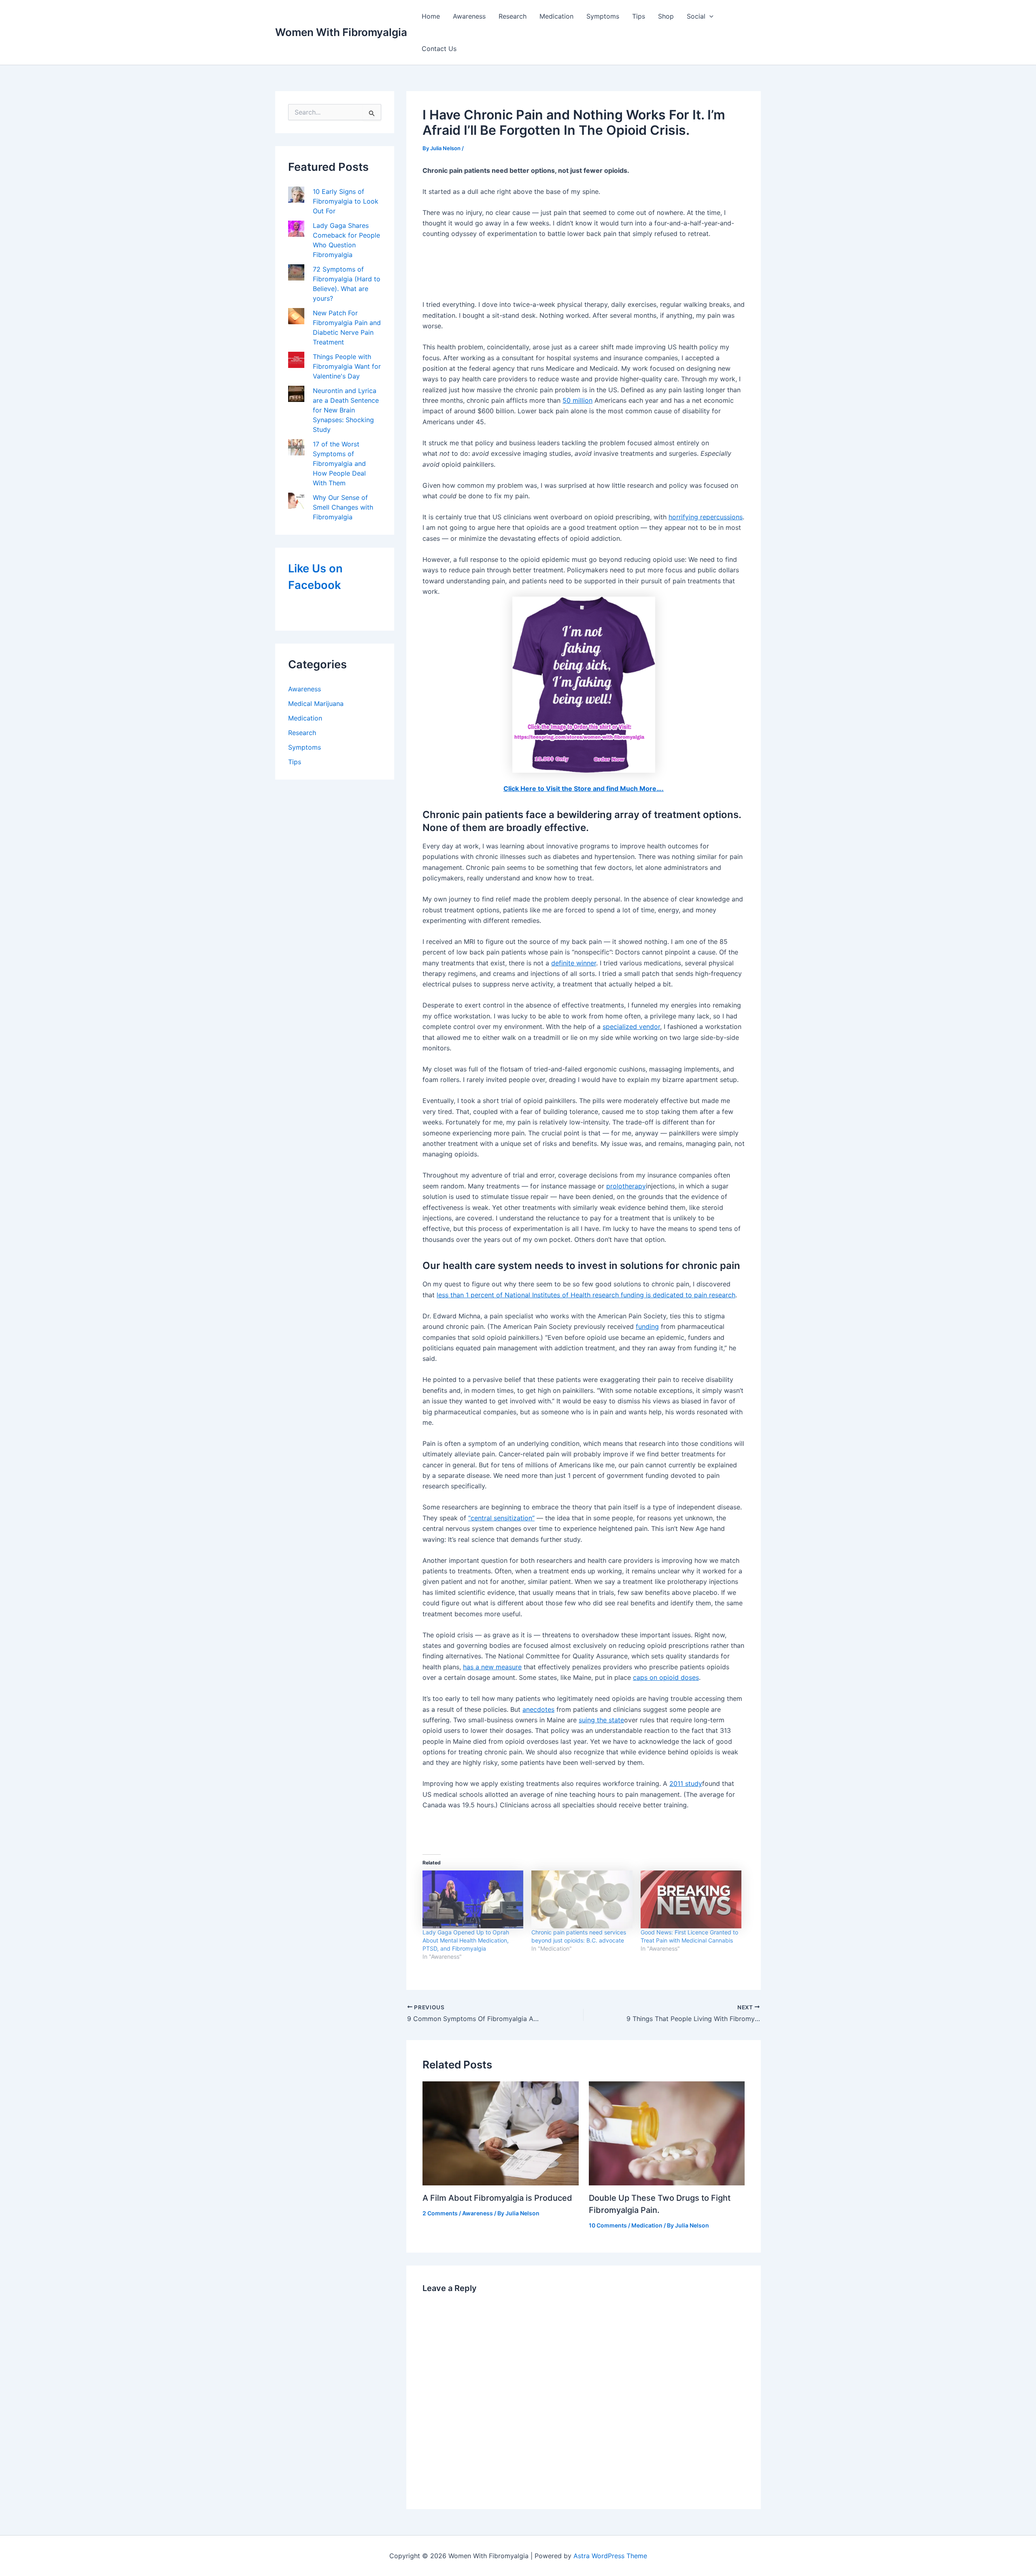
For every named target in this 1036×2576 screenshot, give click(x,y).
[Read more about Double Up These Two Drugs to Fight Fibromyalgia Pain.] (667, 2132)
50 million (577, 400)
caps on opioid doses (666, 1677)
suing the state (601, 1720)
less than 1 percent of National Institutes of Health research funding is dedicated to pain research (586, 1295)
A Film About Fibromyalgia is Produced (497, 2198)
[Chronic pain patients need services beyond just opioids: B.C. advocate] (582, 1899)
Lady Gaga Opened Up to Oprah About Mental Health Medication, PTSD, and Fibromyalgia (466, 1940)
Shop (666, 16)
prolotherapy (626, 1186)
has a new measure (492, 1667)
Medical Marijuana (316, 704)
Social (696, 16)
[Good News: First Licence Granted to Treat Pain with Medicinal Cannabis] (691, 1899)
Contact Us (439, 49)
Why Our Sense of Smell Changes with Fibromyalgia (343, 507)
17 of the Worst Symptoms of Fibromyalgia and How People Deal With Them (339, 463)
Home (431, 16)
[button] (709, 16)
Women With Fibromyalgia (341, 32)
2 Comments (440, 2213)
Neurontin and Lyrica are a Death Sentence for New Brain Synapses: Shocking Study (346, 410)
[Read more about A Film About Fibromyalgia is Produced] (501, 2133)
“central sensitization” (501, 1518)
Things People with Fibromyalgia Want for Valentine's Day (347, 366)
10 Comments (608, 2225)
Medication (556, 16)
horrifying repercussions (706, 517)
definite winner (574, 963)
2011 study (686, 1783)
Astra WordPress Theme (610, 2556)
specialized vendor (631, 1027)
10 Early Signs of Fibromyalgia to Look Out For (346, 201)
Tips (639, 16)
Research (513, 16)
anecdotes (538, 1709)
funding (647, 1326)
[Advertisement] (584, 270)
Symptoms (603, 16)
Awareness (469, 16)
